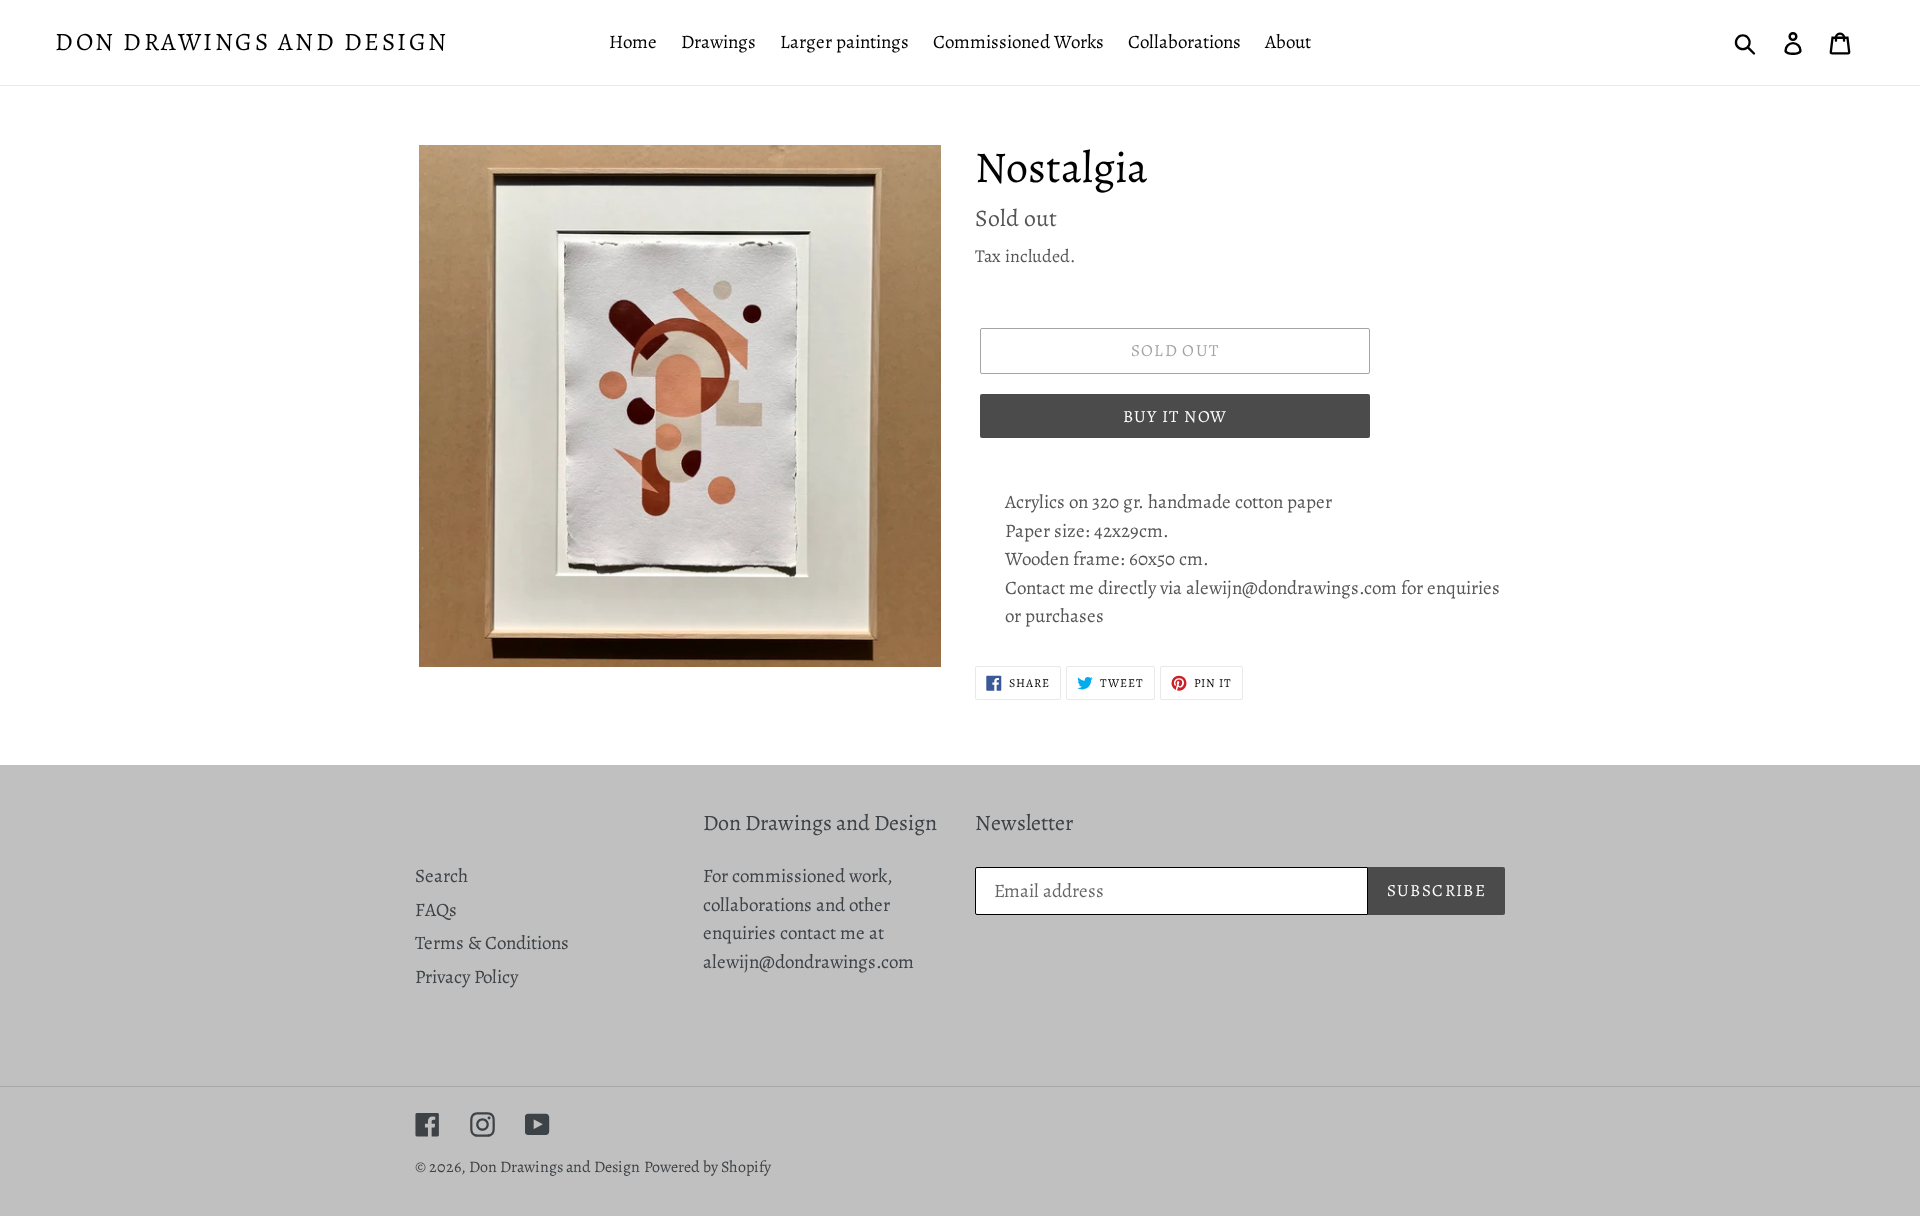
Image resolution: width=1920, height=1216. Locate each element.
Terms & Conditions (492, 943)
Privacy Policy (466, 977)
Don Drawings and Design (252, 42)
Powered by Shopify (707, 1167)
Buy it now (1175, 416)
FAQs (436, 910)
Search (441, 876)
